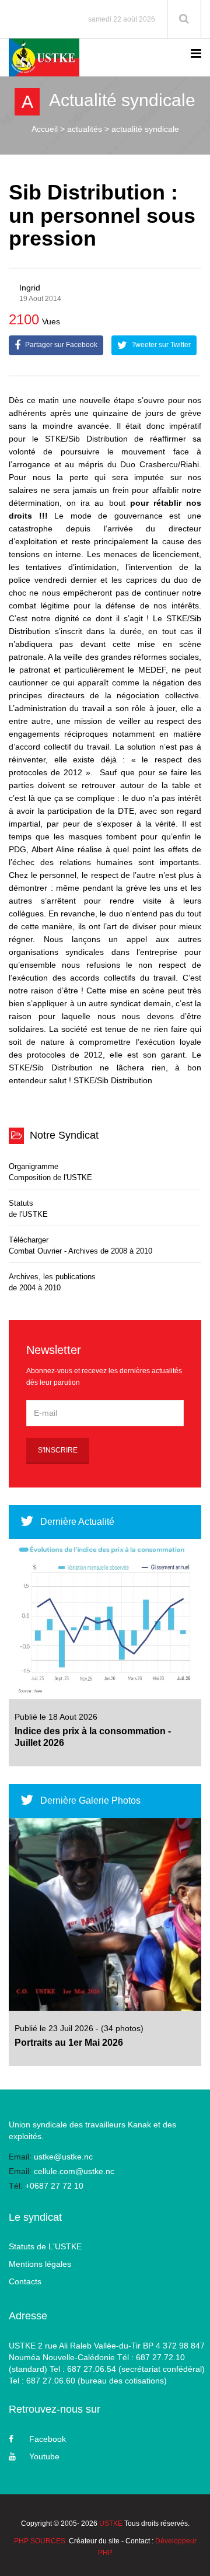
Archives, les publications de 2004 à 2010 (52, 1282)
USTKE (111, 2523)
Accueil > (48, 129)
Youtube (44, 2456)
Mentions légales (40, 2264)
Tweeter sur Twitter (160, 345)
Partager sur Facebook (60, 345)
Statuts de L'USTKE (45, 2246)
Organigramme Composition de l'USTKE (50, 1172)
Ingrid (30, 288)
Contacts (25, 2281)
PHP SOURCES (40, 2541)
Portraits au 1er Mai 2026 (69, 2043)
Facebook (48, 2439)
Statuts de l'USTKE (28, 1209)
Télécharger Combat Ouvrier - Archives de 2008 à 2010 (80, 1245)
